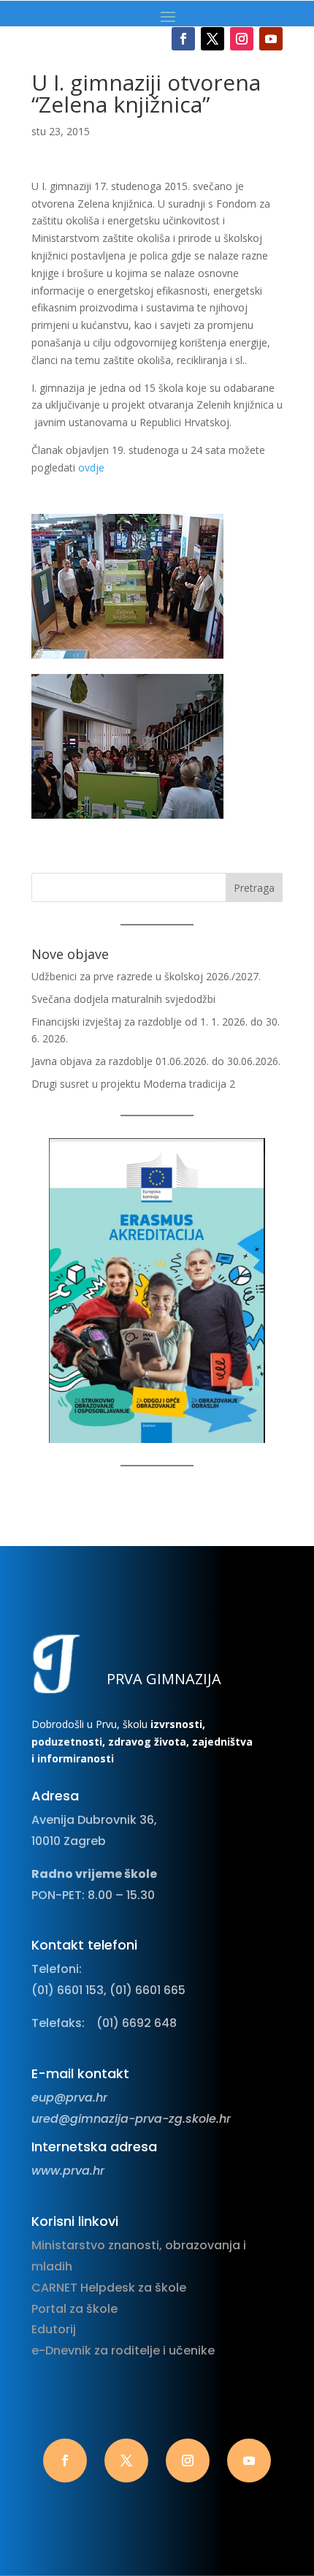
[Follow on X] (212, 39)
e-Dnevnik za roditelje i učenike (123, 2350)
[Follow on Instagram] (242, 39)
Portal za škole (74, 2309)
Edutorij (54, 2329)
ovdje (91, 467)
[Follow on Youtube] (271, 39)
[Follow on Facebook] (183, 39)
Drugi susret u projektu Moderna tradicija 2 (133, 1084)
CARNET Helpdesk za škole (109, 2288)
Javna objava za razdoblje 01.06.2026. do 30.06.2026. (156, 1061)
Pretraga (254, 888)
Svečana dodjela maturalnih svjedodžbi (123, 999)
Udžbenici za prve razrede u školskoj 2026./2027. (146, 976)
